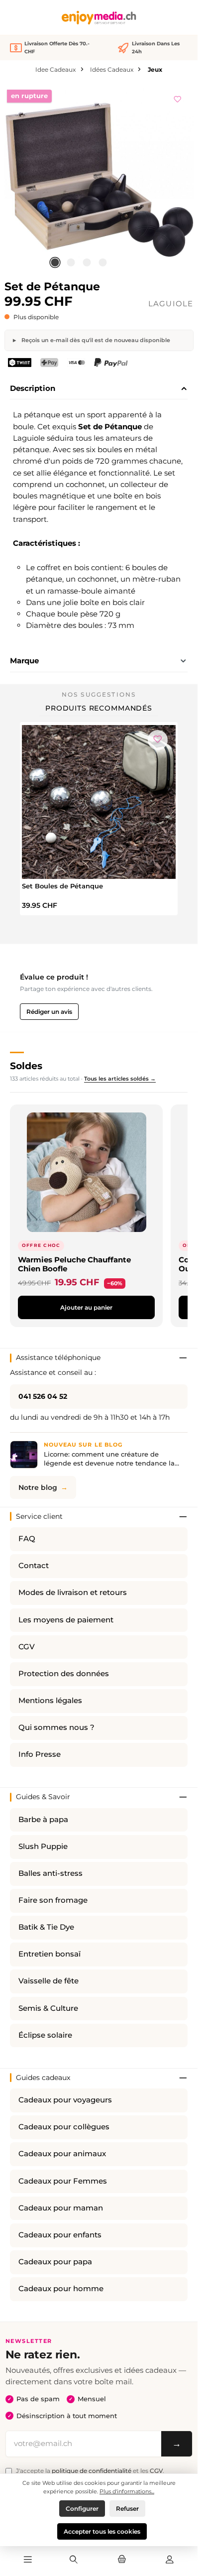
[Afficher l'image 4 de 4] (102, 262)
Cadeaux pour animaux (62, 2154)
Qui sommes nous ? (56, 1727)
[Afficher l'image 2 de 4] (71, 262)
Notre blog (38, 1487)
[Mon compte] (170, 2560)
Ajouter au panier (86, 1307)
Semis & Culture (48, 2008)
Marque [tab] (24, 661)
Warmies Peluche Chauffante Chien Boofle (74, 1264)
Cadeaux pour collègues (64, 2127)
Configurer (82, 2509)
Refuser (127, 2509)
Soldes (26, 1066)
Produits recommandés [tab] (99, 708)
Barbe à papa (43, 1820)
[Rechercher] (74, 2560)
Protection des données (64, 1674)
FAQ (27, 1539)
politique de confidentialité (92, 2471)
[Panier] (121, 2560)
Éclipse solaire (45, 2035)
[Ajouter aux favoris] (178, 98)
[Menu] (28, 2560)
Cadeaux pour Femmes (63, 2181)
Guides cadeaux (43, 2078)
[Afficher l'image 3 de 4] (87, 262)
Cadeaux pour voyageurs (65, 2100)
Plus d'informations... (127, 2491)
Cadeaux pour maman (61, 2208)
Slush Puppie (43, 1846)
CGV (27, 1647)
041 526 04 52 (43, 1396)
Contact (34, 1566)
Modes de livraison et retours (73, 1593)
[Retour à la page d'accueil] (99, 18)
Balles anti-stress (51, 1873)
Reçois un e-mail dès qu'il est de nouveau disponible (95, 340)
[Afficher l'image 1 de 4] (55, 262)
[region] (99, 179)
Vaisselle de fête (49, 1981)
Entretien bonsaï (50, 1954)
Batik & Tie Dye (46, 1927)
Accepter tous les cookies (102, 2531)
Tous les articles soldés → (120, 1079)
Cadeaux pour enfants (60, 2235)
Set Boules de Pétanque (62, 886)
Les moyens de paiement (66, 1620)
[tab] (99, 389)
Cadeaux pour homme (61, 2289)
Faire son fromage (53, 1900)
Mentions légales (50, 1701)
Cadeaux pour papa (55, 2262)
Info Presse (40, 1754)
